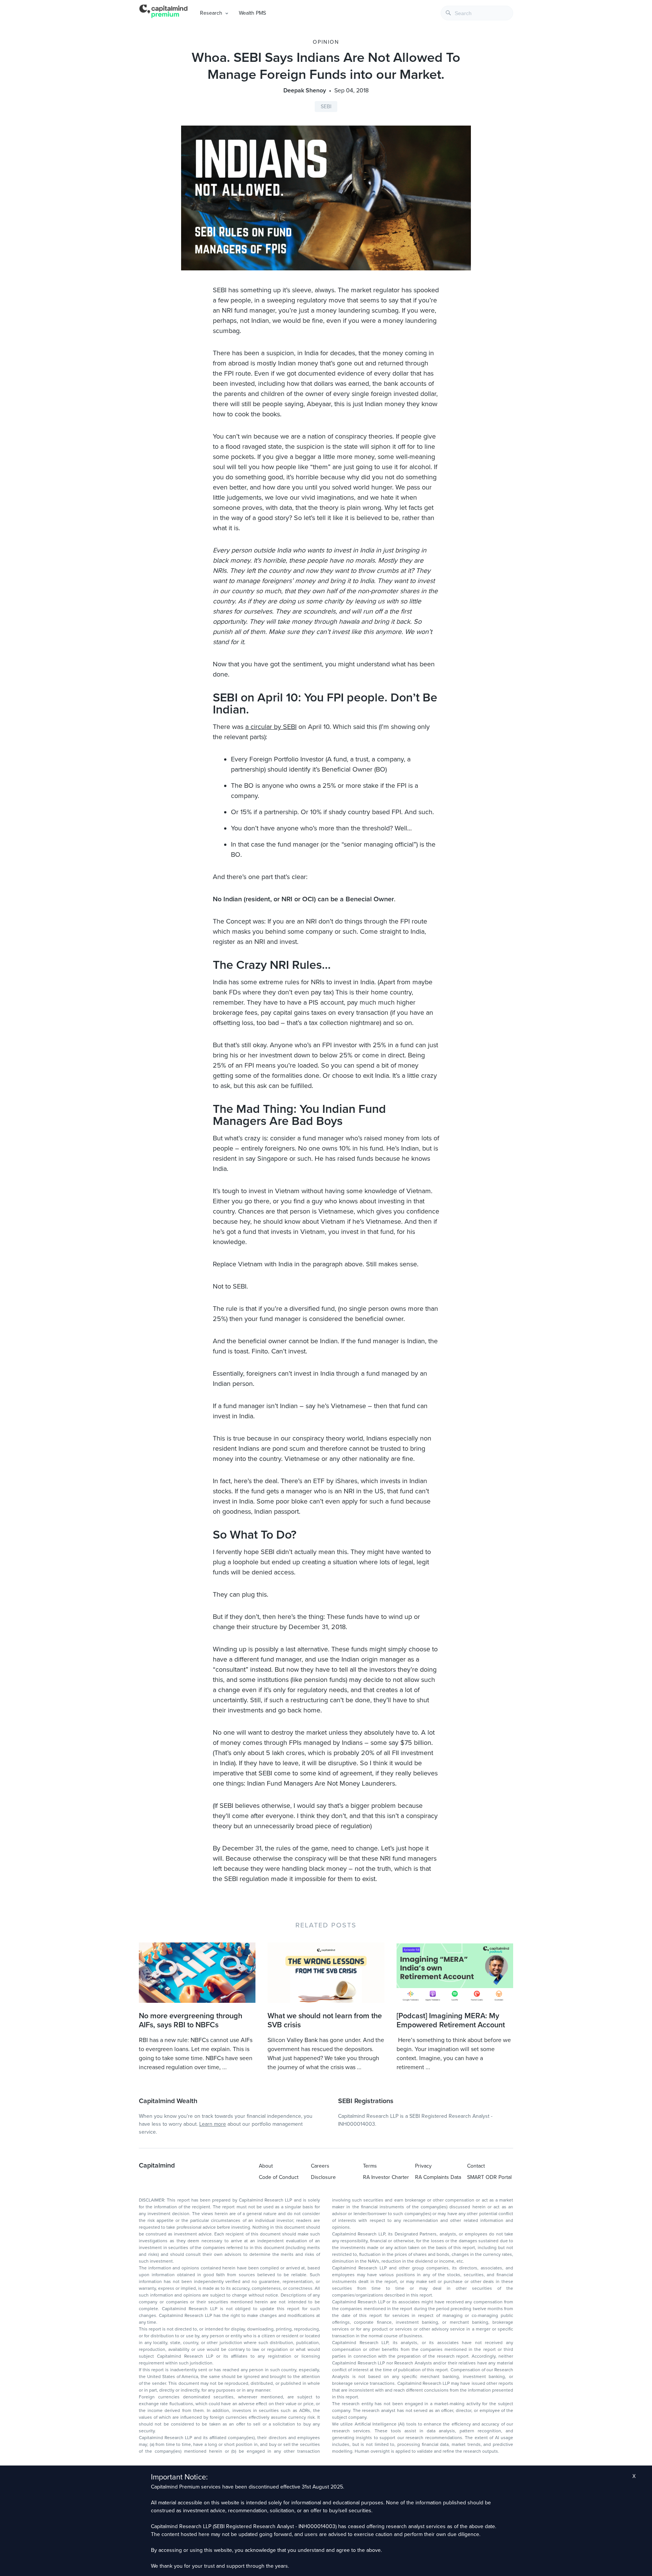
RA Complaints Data (438, 2177)
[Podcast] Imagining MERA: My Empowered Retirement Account (451, 2021)
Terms (370, 2166)
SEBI (326, 107)
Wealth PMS (252, 13)
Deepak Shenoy (305, 91)
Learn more (213, 2124)
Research (211, 13)
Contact (476, 2166)
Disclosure (323, 2177)
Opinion (326, 42)
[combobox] (477, 13)
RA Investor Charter (386, 2177)
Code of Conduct (279, 2177)
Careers (320, 2166)
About (266, 2166)
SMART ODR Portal (489, 2177)
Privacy (423, 2166)
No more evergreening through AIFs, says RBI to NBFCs (191, 2021)
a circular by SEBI (271, 727)
